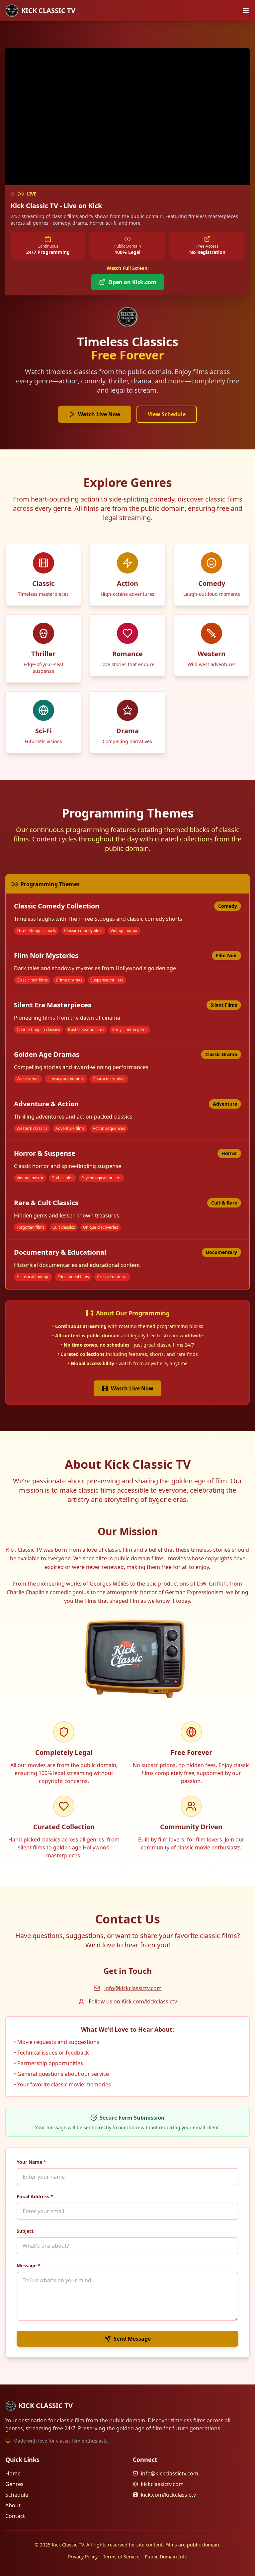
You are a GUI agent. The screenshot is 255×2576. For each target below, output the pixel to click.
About (13, 2505)
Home (13, 2473)
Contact (15, 2516)
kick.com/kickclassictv (168, 2495)
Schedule (17, 2495)
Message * (29, 2265)
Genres (14, 2484)
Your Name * (31, 2162)
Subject (25, 2231)
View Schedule (167, 414)
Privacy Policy (83, 2557)
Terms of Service (121, 2557)
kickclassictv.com (162, 2484)
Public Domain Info (166, 2557)
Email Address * (35, 2196)
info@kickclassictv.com (133, 1988)
